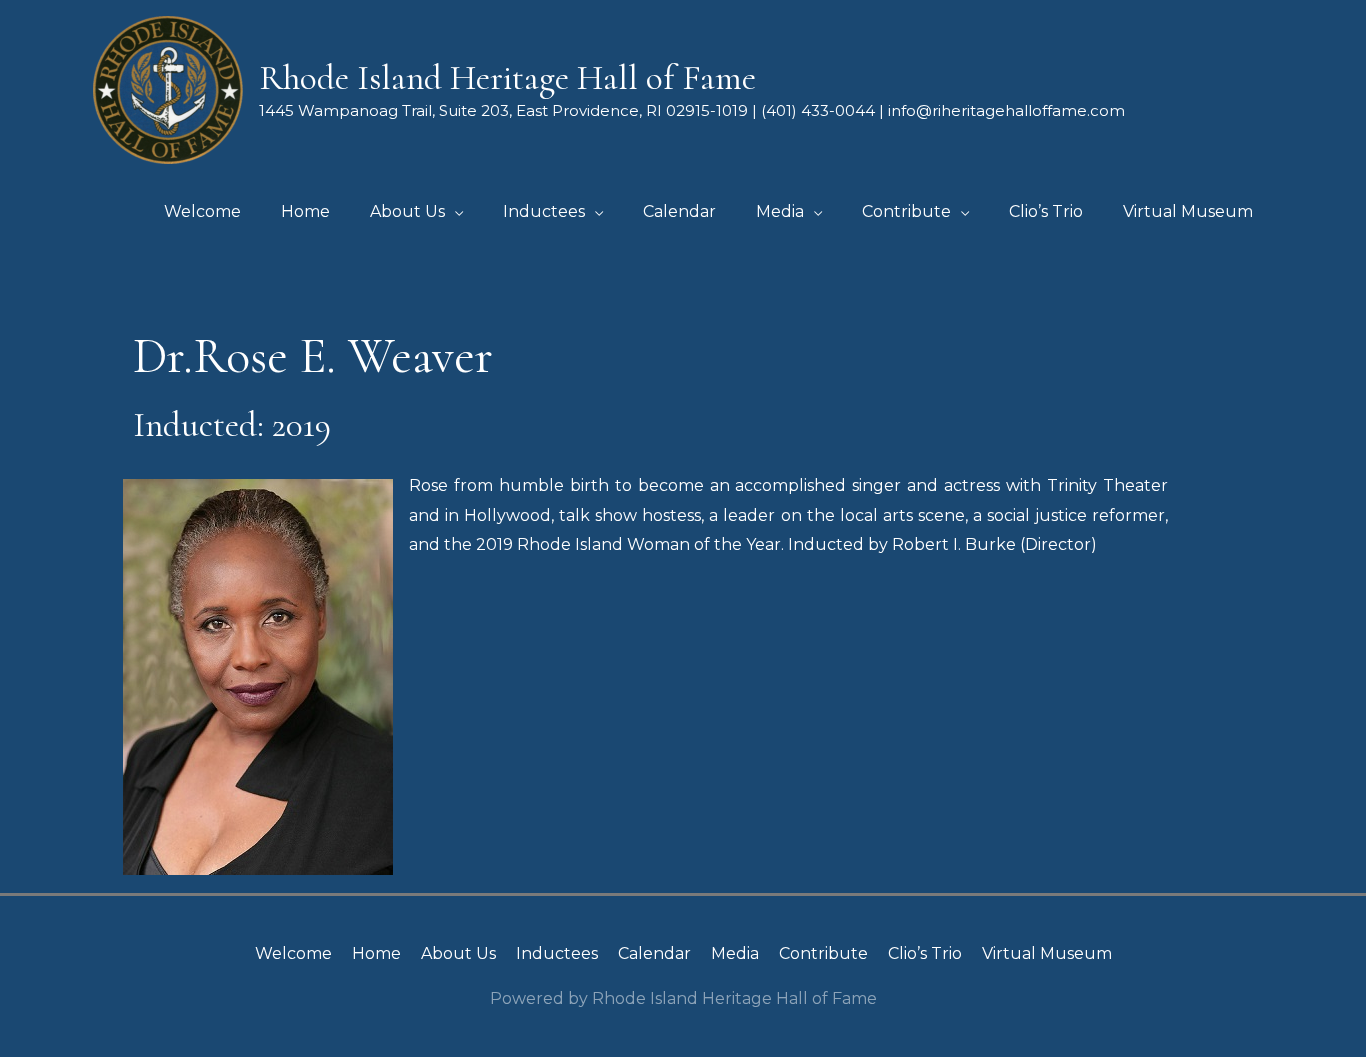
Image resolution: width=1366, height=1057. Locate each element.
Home (376, 953)
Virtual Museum (1047, 953)
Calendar (654, 953)
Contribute (823, 953)
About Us (458, 953)
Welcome (293, 953)
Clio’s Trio (925, 953)
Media (735, 953)
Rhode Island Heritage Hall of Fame (507, 78)
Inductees (557, 953)
